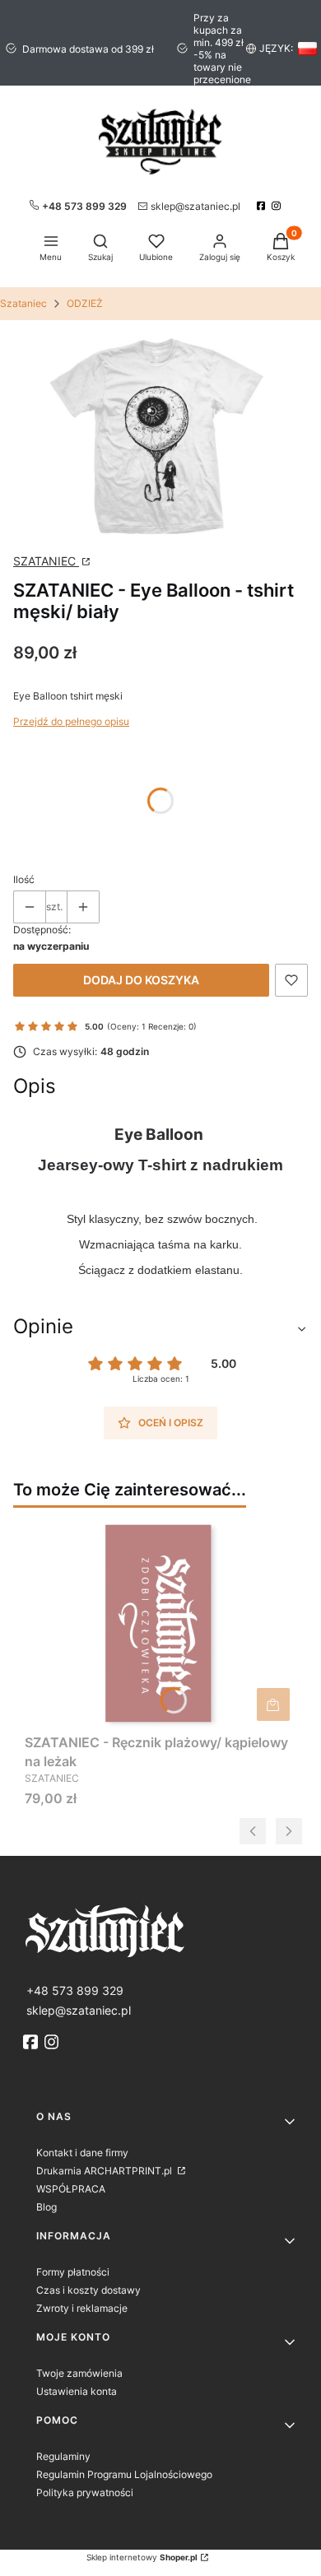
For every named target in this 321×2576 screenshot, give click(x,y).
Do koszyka (273, 1704)
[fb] (32, 2042)
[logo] (160, 1930)
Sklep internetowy (142, 2557)
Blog (47, 2207)
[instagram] (278, 206)
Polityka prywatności (85, 2492)
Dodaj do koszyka (141, 980)
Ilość (24, 879)
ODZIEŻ (85, 303)
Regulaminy (63, 2456)
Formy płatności (73, 2272)
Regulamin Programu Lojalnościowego (124, 2474)
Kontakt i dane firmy (82, 2153)
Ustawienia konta (77, 2391)
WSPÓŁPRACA (71, 2189)
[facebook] (263, 206)
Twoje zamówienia (79, 2373)
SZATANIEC (46, 561)
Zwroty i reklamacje (82, 2308)
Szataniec (23, 303)
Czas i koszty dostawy (88, 2290)
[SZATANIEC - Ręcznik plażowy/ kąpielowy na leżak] (160, 1623)
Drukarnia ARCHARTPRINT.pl (105, 2171)
